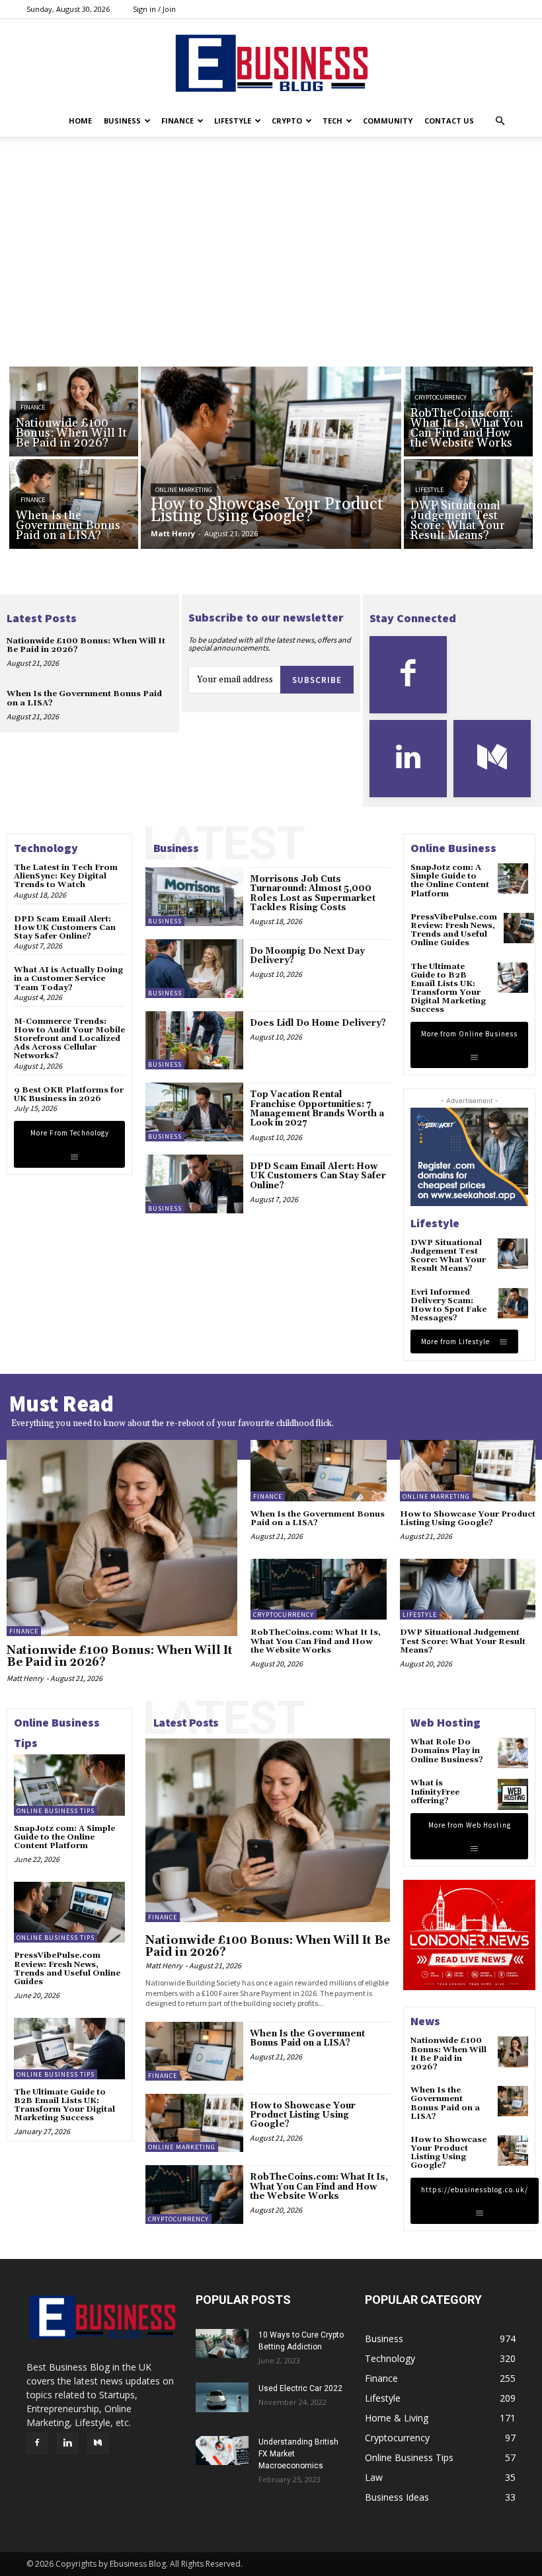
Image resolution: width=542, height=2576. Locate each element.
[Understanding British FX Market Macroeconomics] (222, 2450)
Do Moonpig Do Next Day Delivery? (307, 956)
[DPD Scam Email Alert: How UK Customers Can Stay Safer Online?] (194, 1184)
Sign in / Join (154, 9)
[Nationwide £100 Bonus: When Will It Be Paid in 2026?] (74, 411)
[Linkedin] (408, 759)
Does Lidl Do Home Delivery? (318, 1023)
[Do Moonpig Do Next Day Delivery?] (194, 969)
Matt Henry (25, 1678)
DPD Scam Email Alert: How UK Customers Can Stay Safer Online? (65, 928)
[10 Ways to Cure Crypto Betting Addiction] (222, 2343)
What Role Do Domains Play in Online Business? (447, 1751)
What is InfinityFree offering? (435, 1792)
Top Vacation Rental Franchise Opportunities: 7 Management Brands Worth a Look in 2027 (317, 1109)
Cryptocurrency (441, 397)
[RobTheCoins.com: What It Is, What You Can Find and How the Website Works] (468, 411)
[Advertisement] (271, 268)
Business (122, 121)
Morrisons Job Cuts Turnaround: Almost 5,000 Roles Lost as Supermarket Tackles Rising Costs (313, 893)
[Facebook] (408, 675)
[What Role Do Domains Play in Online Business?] (513, 1753)
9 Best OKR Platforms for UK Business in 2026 (69, 1094)
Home (80, 121)
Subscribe (317, 680)
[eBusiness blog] (271, 63)
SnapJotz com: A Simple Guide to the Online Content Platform (450, 881)
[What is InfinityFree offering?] (513, 1794)
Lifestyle (233, 121)
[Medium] (492, 759)
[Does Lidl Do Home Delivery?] (194, 1041)
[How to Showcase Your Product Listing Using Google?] (271, 458)
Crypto (287, 121)
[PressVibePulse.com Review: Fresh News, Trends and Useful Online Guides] (519, 928)
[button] (500, 121)
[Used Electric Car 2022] (222, 2397)
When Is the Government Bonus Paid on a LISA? (84, 698)
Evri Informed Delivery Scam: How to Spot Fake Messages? (448, 1306)
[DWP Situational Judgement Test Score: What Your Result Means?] (468, 504)
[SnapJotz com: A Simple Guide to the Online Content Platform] (513, 878)
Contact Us (449, 121)
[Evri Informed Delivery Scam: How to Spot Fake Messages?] (513, 1303)
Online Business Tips (56, 1811)
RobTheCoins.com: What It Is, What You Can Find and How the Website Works (316, 1641)
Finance (177, 121)
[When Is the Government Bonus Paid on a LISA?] (74, 504)
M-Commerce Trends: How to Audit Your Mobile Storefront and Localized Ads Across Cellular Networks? (69, 1039)
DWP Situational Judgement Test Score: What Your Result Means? (448, 1256)
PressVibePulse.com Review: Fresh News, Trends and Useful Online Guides (454, 930)
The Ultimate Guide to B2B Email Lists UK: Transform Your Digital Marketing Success (448, 988)
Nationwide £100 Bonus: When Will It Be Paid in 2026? (86, 645)
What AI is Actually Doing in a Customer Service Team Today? (68, 979)
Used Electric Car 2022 (300, 2388)
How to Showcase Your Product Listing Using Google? (468, 1519)
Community (388, 121)
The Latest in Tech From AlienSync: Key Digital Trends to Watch (66, 876)
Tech (332, 121)
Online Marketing (184, 490)
